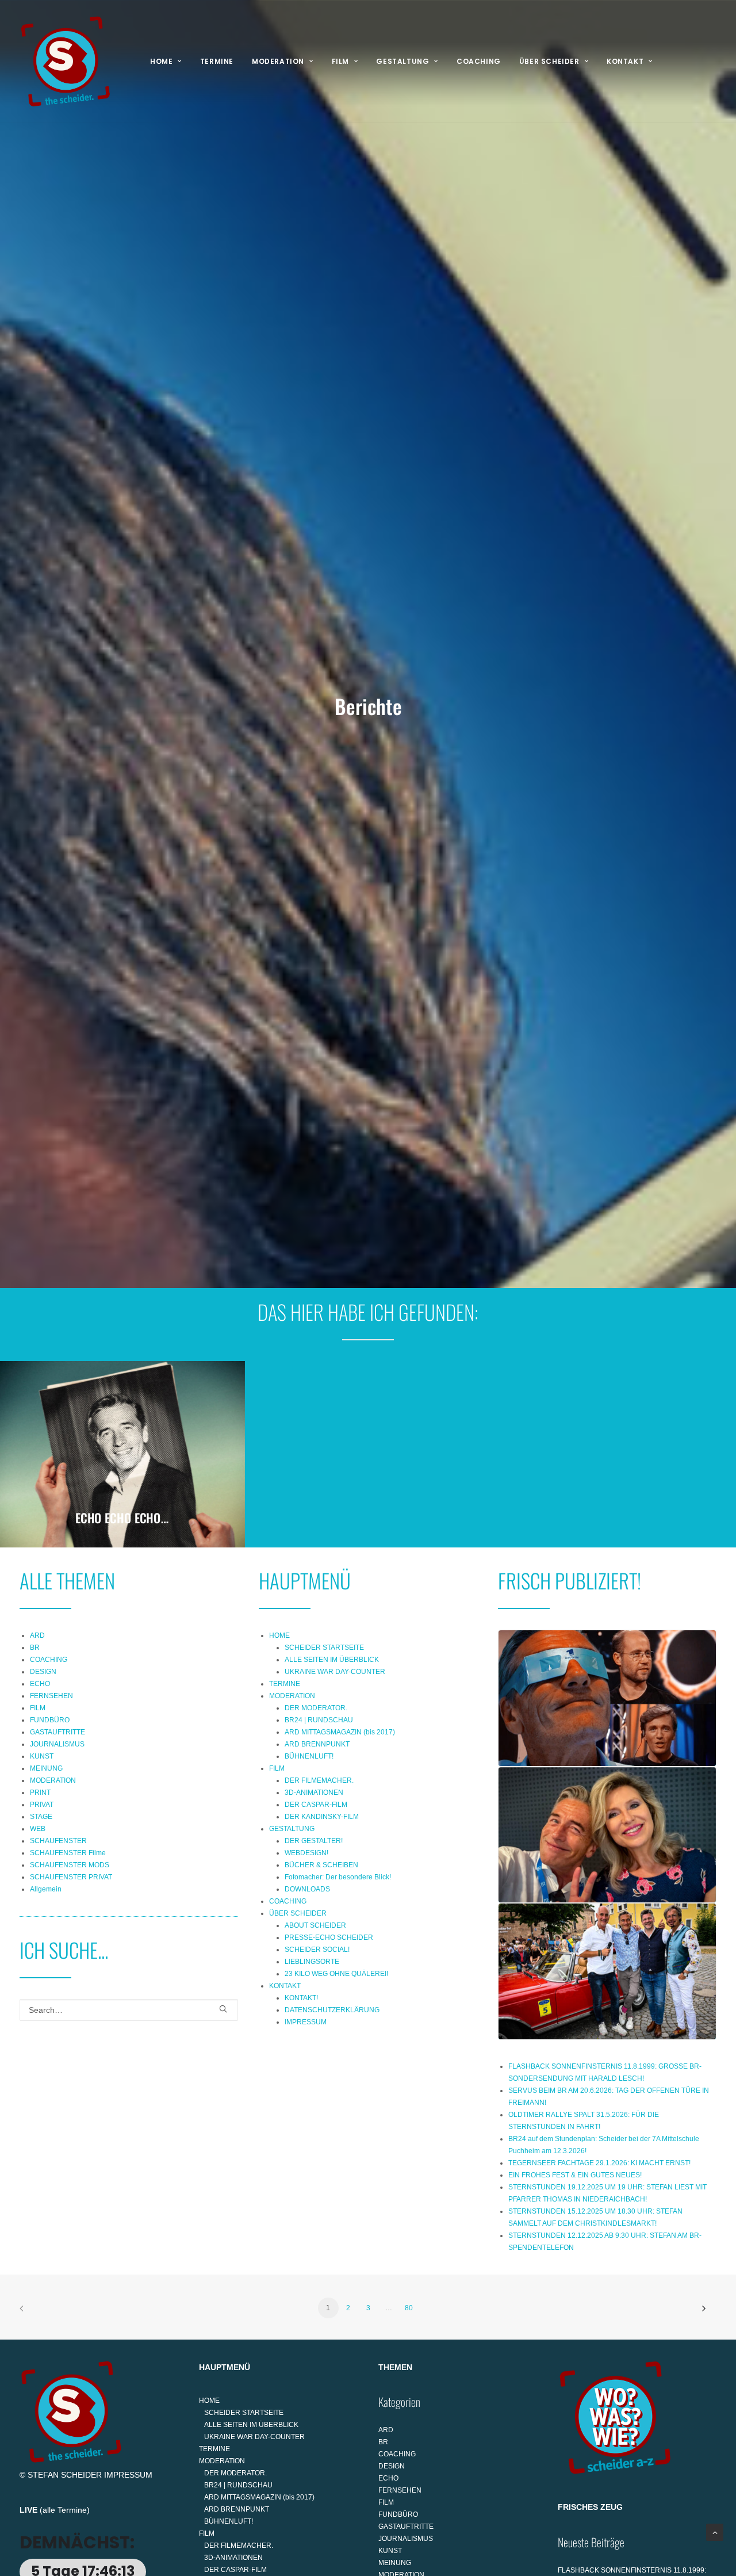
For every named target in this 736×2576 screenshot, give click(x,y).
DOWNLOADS (307, 1889)
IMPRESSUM (306, 2022)
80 (409, 2308)
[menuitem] (166, 62)
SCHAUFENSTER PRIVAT (71, 1877)
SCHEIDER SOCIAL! (317, 1950)
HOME (161, 61)
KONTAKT (625, 61)
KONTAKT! (301, 1998)
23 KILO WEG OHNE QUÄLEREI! (336, 1974)
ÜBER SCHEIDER (549, 61)
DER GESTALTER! (314, 1841)
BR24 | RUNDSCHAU (319, 1720)
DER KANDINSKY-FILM (322, 1817)
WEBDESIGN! (306, 1853)
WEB (38, 1829)
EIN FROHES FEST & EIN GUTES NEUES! (575, 2175)
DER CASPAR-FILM (316, 1805)
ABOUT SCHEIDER (315, 1925)
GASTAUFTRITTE (57, 1732)
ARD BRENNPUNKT (317, 1744)
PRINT (40, 1793)
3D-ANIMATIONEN (314, 1793)
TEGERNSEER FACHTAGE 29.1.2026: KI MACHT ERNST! (599, 2163)
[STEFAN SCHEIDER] (66, 62)
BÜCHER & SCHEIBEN (321, 1865)
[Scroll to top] (715, 2532)
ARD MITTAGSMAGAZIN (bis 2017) (340, 1732)
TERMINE (217, 61)
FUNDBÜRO (50, 1720)
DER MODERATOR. (316, 1708)
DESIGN (43, 1672)
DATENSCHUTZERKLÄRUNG (332, 2010)
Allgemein (46, 1889)
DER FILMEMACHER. (319, 1780)
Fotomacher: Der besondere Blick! (338, 1877)
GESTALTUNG (402, 61)
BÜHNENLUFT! (309, 1756)
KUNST (42, 1756)
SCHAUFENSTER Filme (68, 1853)
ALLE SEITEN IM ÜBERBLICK (332, 1660)
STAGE (41, 1817)
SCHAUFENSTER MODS (70, 1865)
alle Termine (65, 2510)
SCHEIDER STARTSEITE (324, 1648)
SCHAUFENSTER (58, 1841)
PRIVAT (42, 1805)
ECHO (40, 1684)
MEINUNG (46, 1768)
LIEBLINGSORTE (312, 1962)
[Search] (129, 2010)
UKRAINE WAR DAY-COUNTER (335, 1672)
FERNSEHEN (51, 1696)
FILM (340, 61)
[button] (223, 2009)
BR (35, 1648)
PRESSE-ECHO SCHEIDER (329, 1937)
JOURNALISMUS (57, 1744)
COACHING (479, 61)
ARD (37, 1635)
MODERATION (278, 61)
